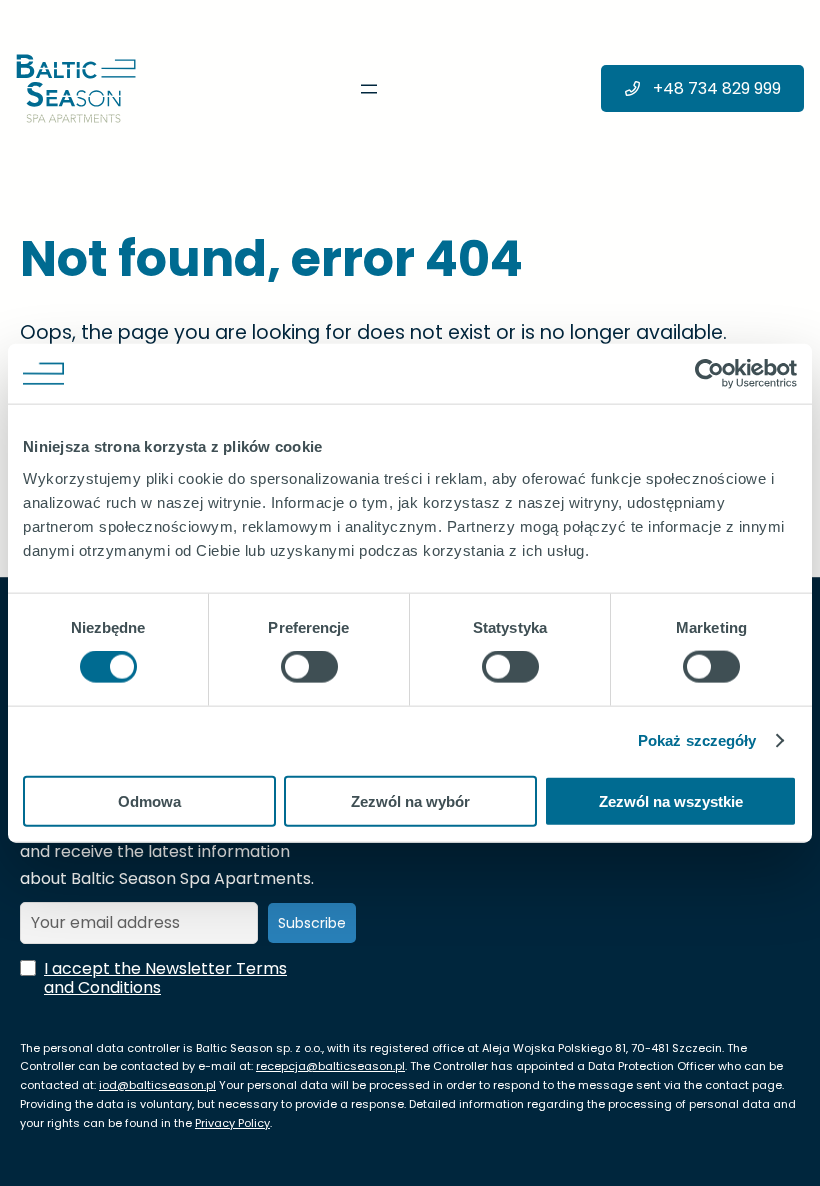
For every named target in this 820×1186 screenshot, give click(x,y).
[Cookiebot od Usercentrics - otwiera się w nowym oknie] (709, 374)
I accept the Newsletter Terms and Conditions (165, 978)
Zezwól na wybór (410, 800)
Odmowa (149, 800)
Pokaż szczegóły (697, 740)
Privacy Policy (232, 1123)
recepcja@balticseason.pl (330, 1066)
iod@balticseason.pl (157, 1085)
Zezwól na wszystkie (671, 800)
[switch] (309, 667)
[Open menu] (369, 89)
